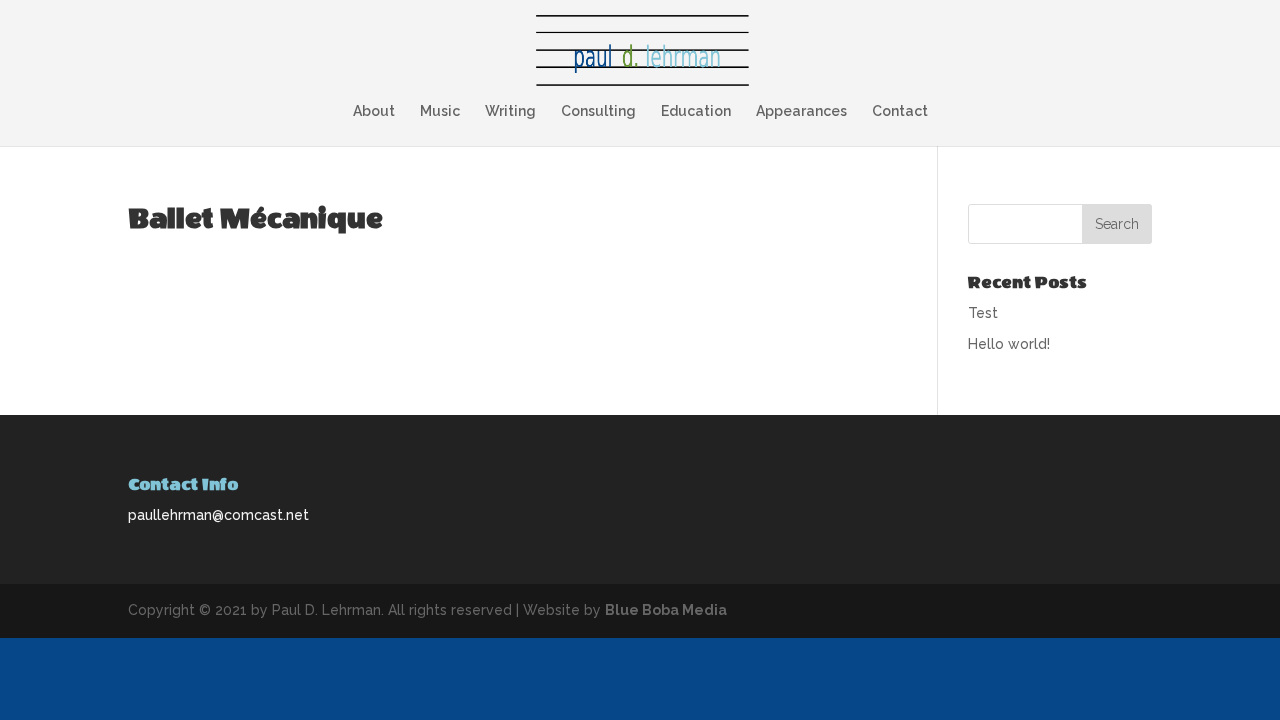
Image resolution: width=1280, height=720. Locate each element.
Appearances (801, 111)
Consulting (598, 111)
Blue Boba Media (666, 610)
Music (440, 111)
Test (983, 313)
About (374, 111)
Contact (900, 111)
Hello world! (1009, 344)
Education (696, 111)
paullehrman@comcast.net (218, 515)
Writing (510, 111)
